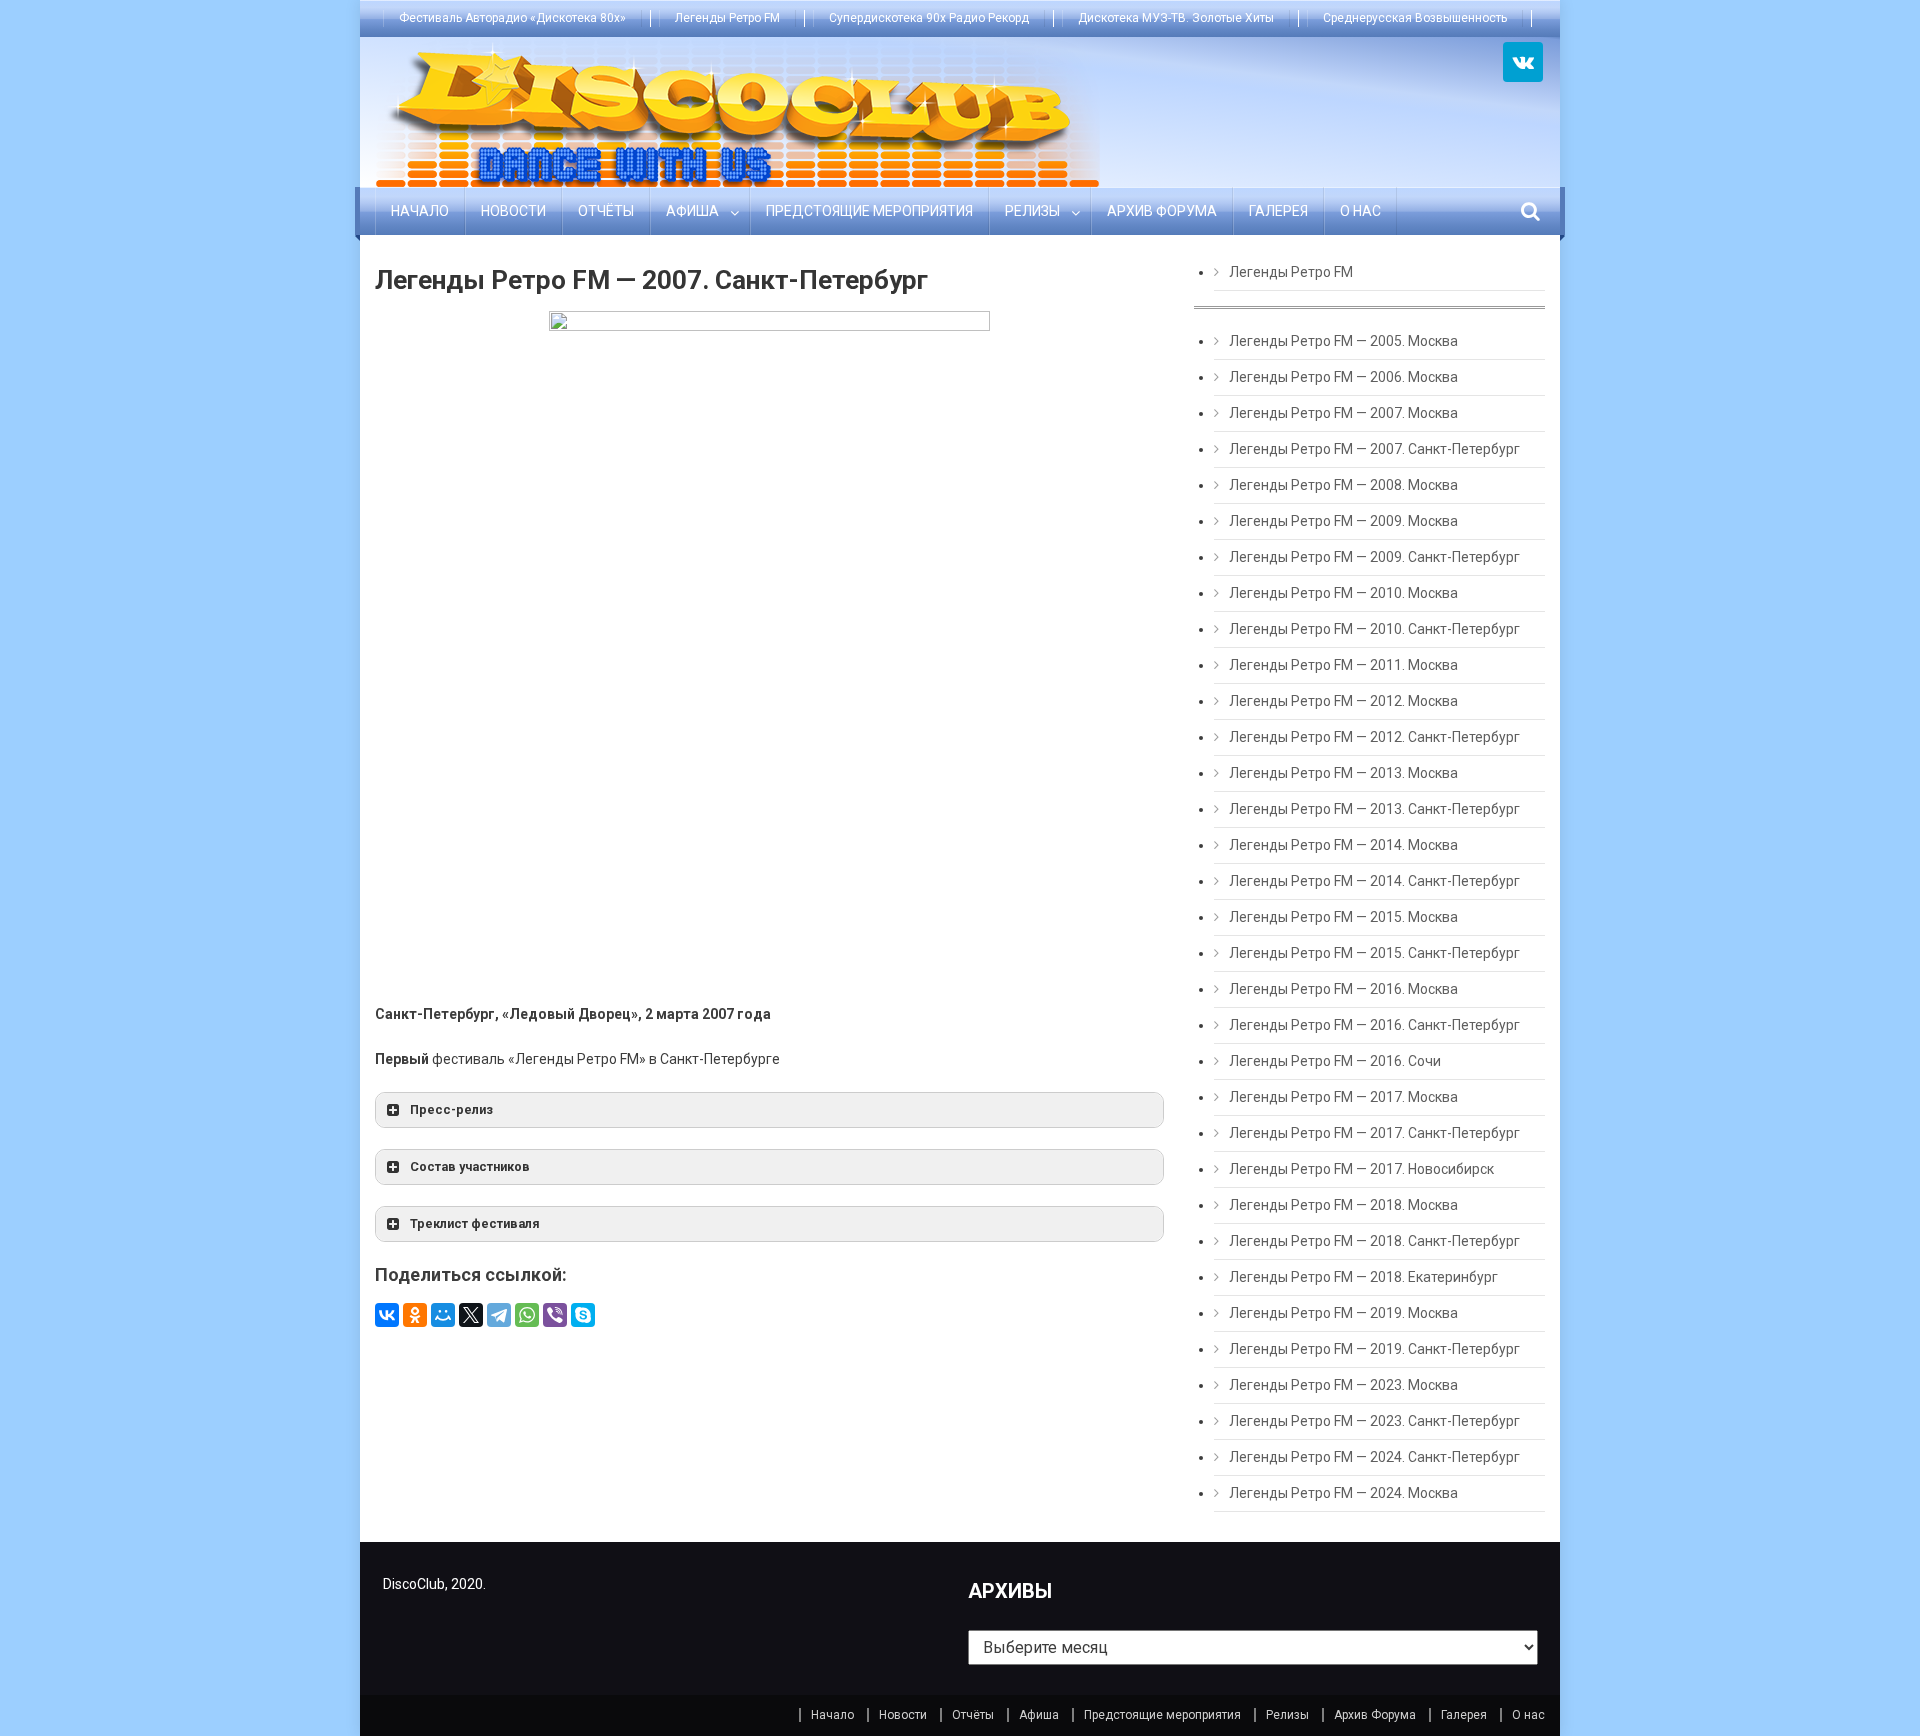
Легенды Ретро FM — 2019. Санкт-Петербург (1374, 1349)
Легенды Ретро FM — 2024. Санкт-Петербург (1374, 1457)
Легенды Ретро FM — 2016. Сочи (1335, 1061)
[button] (769, 1110)
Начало (420, 211)
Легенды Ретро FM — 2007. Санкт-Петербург (1374, 449)
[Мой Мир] (443, 1315)
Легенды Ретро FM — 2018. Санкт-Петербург (1374, 1241)
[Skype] (583, 1315)
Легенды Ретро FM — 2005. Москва (1343, 341)
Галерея (1278, 211)
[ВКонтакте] (387, 1315)
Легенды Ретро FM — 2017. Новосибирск (1361, 1169)
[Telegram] (499, 1315)
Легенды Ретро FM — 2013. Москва (1343, 773)
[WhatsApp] (527, 1315)
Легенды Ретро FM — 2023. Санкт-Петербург (1374, 1421)
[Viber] (555, 1315)
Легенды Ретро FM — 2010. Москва (1343, 593)
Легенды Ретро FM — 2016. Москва (1343, 989)
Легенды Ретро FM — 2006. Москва (1343, 377)
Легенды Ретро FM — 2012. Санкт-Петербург (1374, 737)
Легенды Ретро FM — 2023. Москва (1343, 1385)
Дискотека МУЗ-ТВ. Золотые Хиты (1176, 18)
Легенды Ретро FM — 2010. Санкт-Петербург (1374, 629)
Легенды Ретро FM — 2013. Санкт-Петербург (1374, 809)
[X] (471, 1315)
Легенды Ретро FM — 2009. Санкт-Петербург (1374, 557)
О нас (1360, 211)
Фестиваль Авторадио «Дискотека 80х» (512, 18)
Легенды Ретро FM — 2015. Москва (1343, 917)
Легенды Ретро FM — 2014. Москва (1343, 845)
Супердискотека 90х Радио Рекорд (929, 18)
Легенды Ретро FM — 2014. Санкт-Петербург (1374, 881)
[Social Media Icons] (1523, 62)
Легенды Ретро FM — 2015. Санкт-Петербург (1374, 953)
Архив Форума (1162, 211)
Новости (513, 211)
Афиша (692, 211)
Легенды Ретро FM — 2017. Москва (1343, 1097)
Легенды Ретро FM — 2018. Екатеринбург (1363, 1277)
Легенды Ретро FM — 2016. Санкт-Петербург (1374, 1025)
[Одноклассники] (415, 1315)
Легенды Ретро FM (727, 18)
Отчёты (606, 211)
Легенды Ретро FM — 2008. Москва (1343, 485)
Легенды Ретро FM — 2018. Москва (1343, 1205)
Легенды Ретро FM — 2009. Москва (1343, 521)
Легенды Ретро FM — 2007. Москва (1343, 413)
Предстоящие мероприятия (869, 211)
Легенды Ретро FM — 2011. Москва (1343, 665)
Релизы (1032, 211)
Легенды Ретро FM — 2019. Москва (1343, 1313)
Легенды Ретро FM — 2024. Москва (1343, 1493)
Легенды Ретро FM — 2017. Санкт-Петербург (1374, 1133)
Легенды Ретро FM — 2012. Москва (1343, 701)
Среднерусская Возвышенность (1415, 18)
